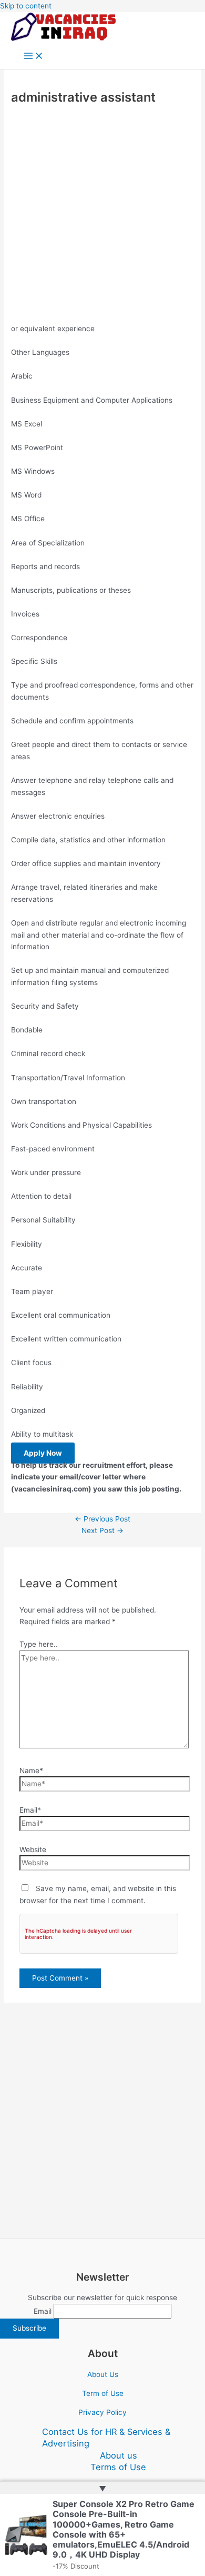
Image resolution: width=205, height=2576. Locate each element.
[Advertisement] (102, 216)
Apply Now (43, 1453)
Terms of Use (118, 2467)
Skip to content (26, 6)
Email (43, 2311)
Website (33, 1849)
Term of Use (103, 2393)
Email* (30, 1810)
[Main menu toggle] (34, 57)
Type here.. (39, 1644)
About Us (103, 2374)
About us (119, 2455)
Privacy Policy (102, 2412)
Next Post (102, 1530)
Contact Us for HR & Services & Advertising (106, 2438)
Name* (31, 1771)
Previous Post (102, 1519)
